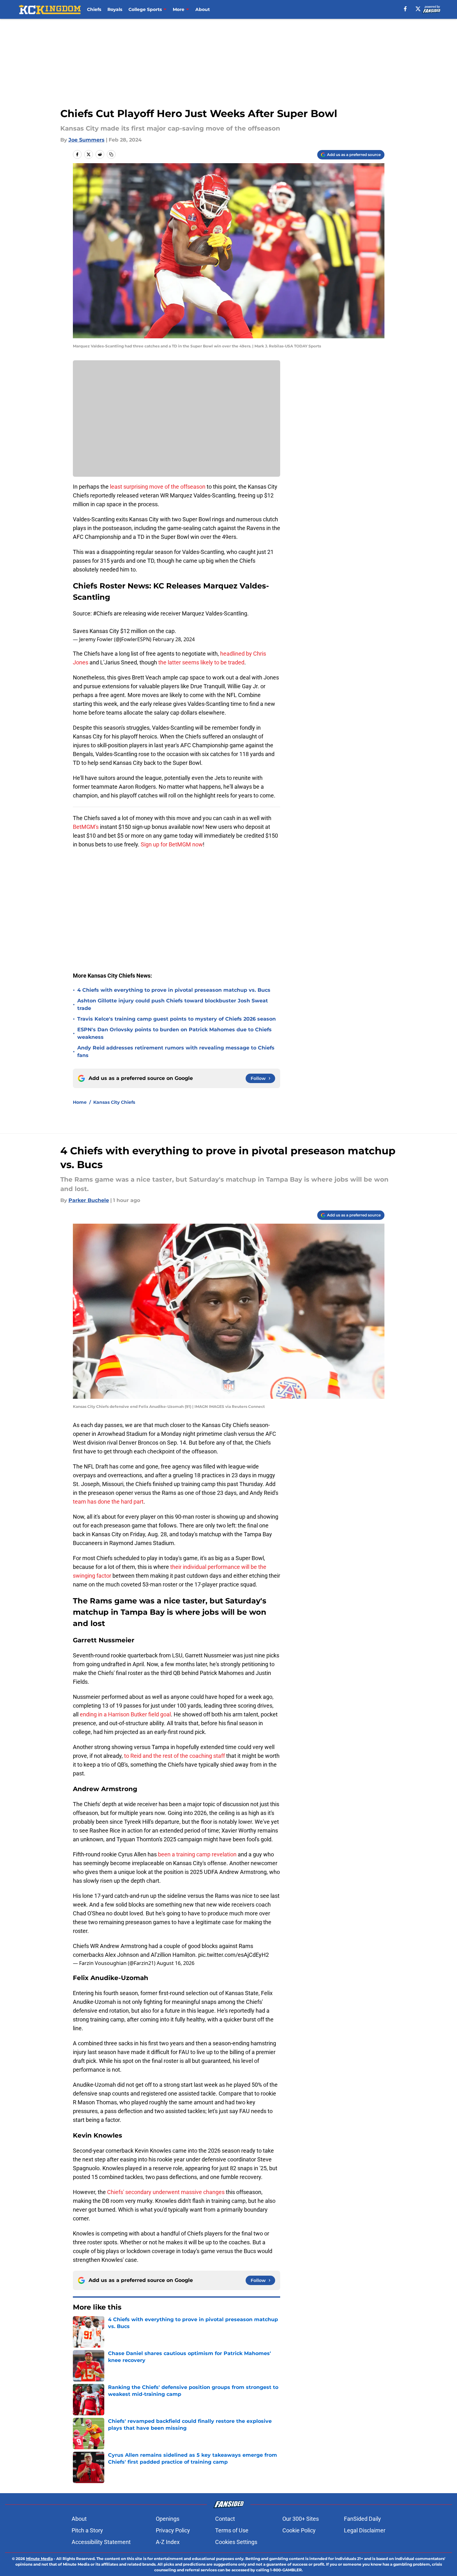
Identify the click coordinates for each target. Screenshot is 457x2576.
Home (80, 1102)
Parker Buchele (89, 1200)
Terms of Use (232, 2530)
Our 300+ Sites (301, 2519)
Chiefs (94, 9)
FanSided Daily (362, 2519)
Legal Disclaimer (365, 2530)
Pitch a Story (87, 2530)
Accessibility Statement (101, 2542)
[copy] (111, 154)
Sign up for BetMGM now (172, 844)
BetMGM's (86, 827)
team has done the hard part (108, 1502)
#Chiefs (103, 613)
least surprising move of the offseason (158, 487)
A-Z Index (168, 2542)
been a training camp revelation (198, 1854)
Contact (225, 2519)
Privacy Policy (173, 2530)
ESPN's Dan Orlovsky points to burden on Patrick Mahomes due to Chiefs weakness (174, 1033)
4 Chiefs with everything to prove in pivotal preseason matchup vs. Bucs (174, 990)
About (203, 9)
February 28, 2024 (174, 639)
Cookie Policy (299, 2530)
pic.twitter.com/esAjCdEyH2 (234, 1955)
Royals (115, 9)
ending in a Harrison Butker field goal (125, 1714)
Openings (168, 2519)
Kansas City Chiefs (114, 1102)
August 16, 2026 (176, 1963)
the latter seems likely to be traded (201, 662)
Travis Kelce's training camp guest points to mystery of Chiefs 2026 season (177, 1019)
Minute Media (39, 2559)
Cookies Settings (236, 2542)
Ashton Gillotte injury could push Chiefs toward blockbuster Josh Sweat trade (173, 1004)
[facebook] (405, 9)
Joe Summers (87, 140)
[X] (418, 9)
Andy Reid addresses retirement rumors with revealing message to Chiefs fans (176, 1052)
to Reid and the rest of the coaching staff (174, 1756)
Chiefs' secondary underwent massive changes (166, 2192)
